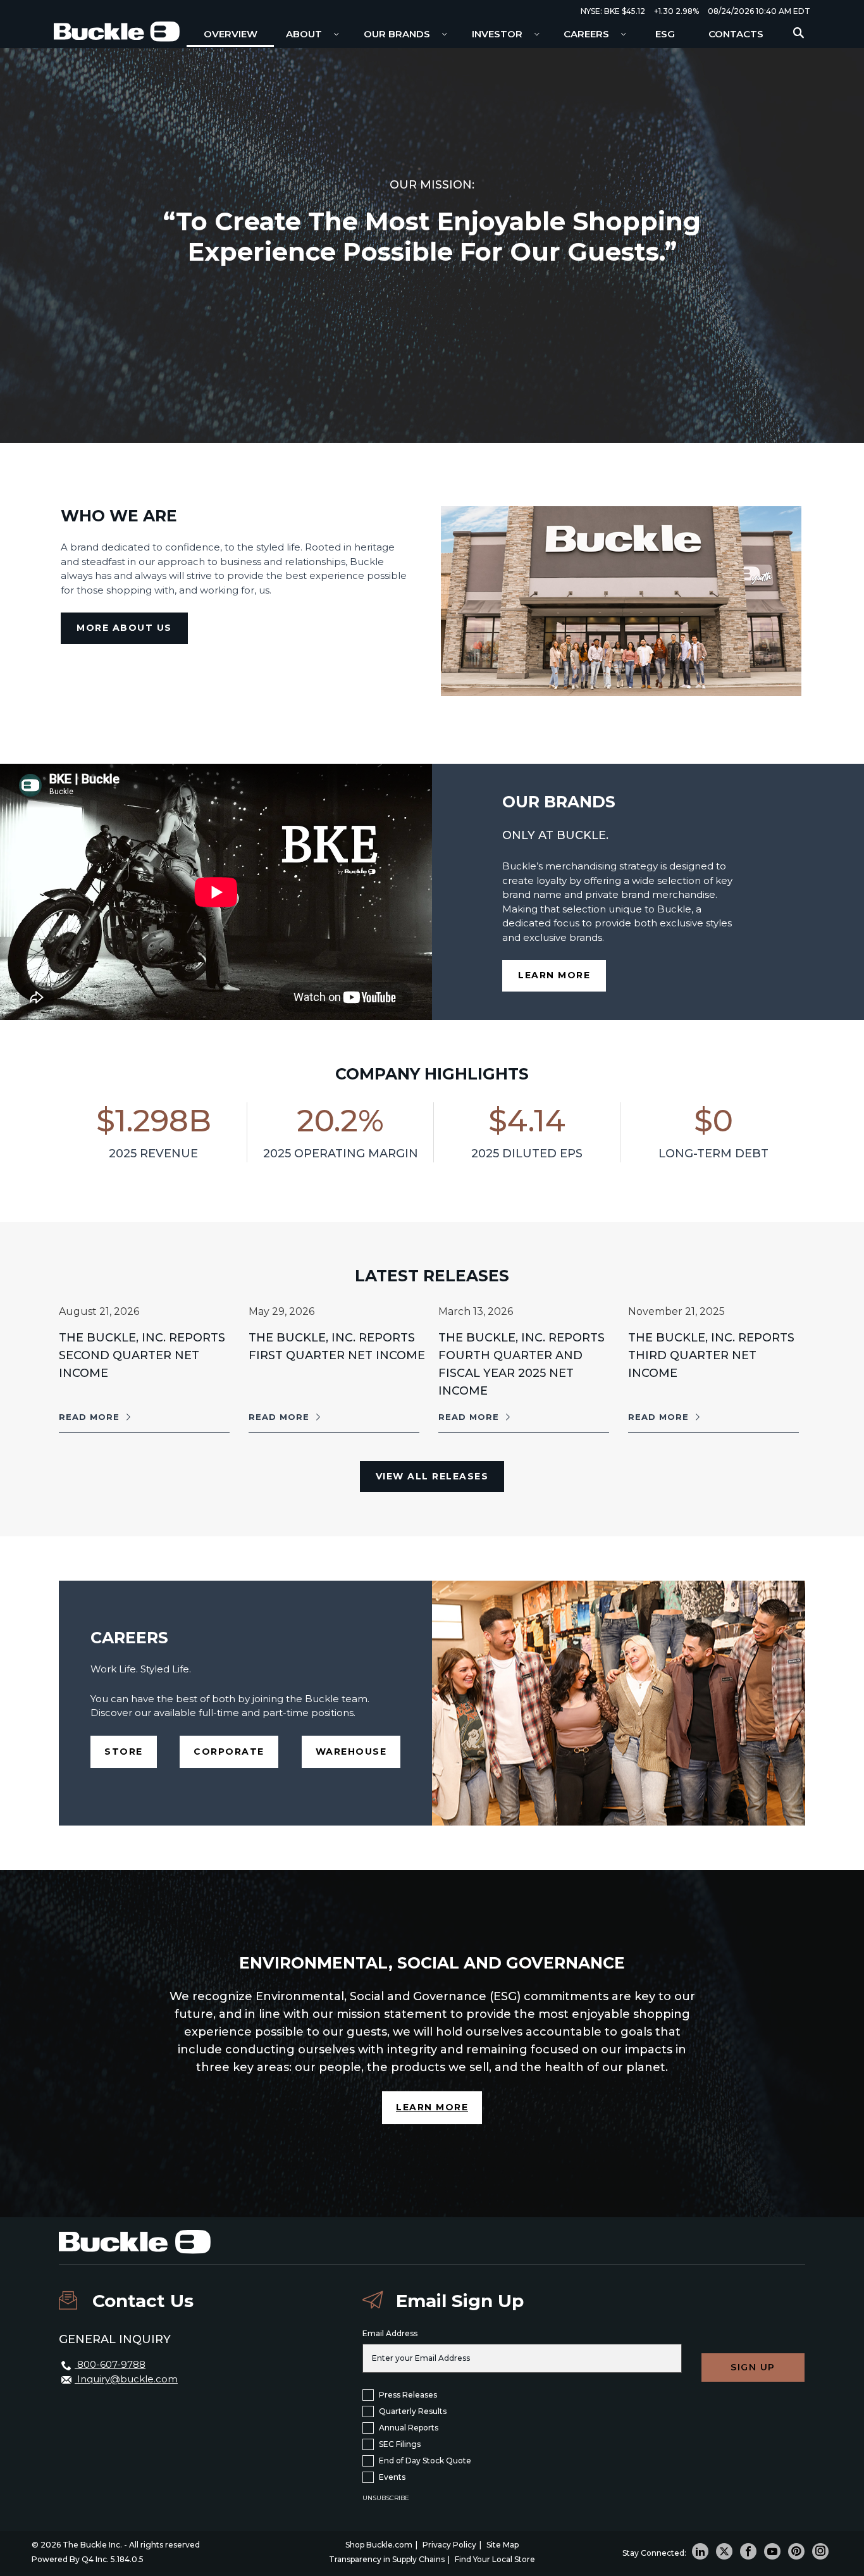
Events (392, 2477)
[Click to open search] (799, 33)
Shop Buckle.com (379, 2545)
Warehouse (358, 1751)
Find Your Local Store (495, 2559)
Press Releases (408, 2395)
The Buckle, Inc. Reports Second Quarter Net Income (142, 1355)
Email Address (390, 2333)
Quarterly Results (413, 2411)
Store (131, 1751)
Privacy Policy (449, 2545)
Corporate (236, 1751)
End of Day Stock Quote (425, 2461)
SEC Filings (400, 2444)
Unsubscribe (386, 2498)
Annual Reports (409, 2428)
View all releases (432, 1476)
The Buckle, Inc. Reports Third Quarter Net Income (711, 1355)
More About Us (124, 628)
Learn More (562, 980)
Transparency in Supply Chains (387, 2559)
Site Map (503, 2545)
